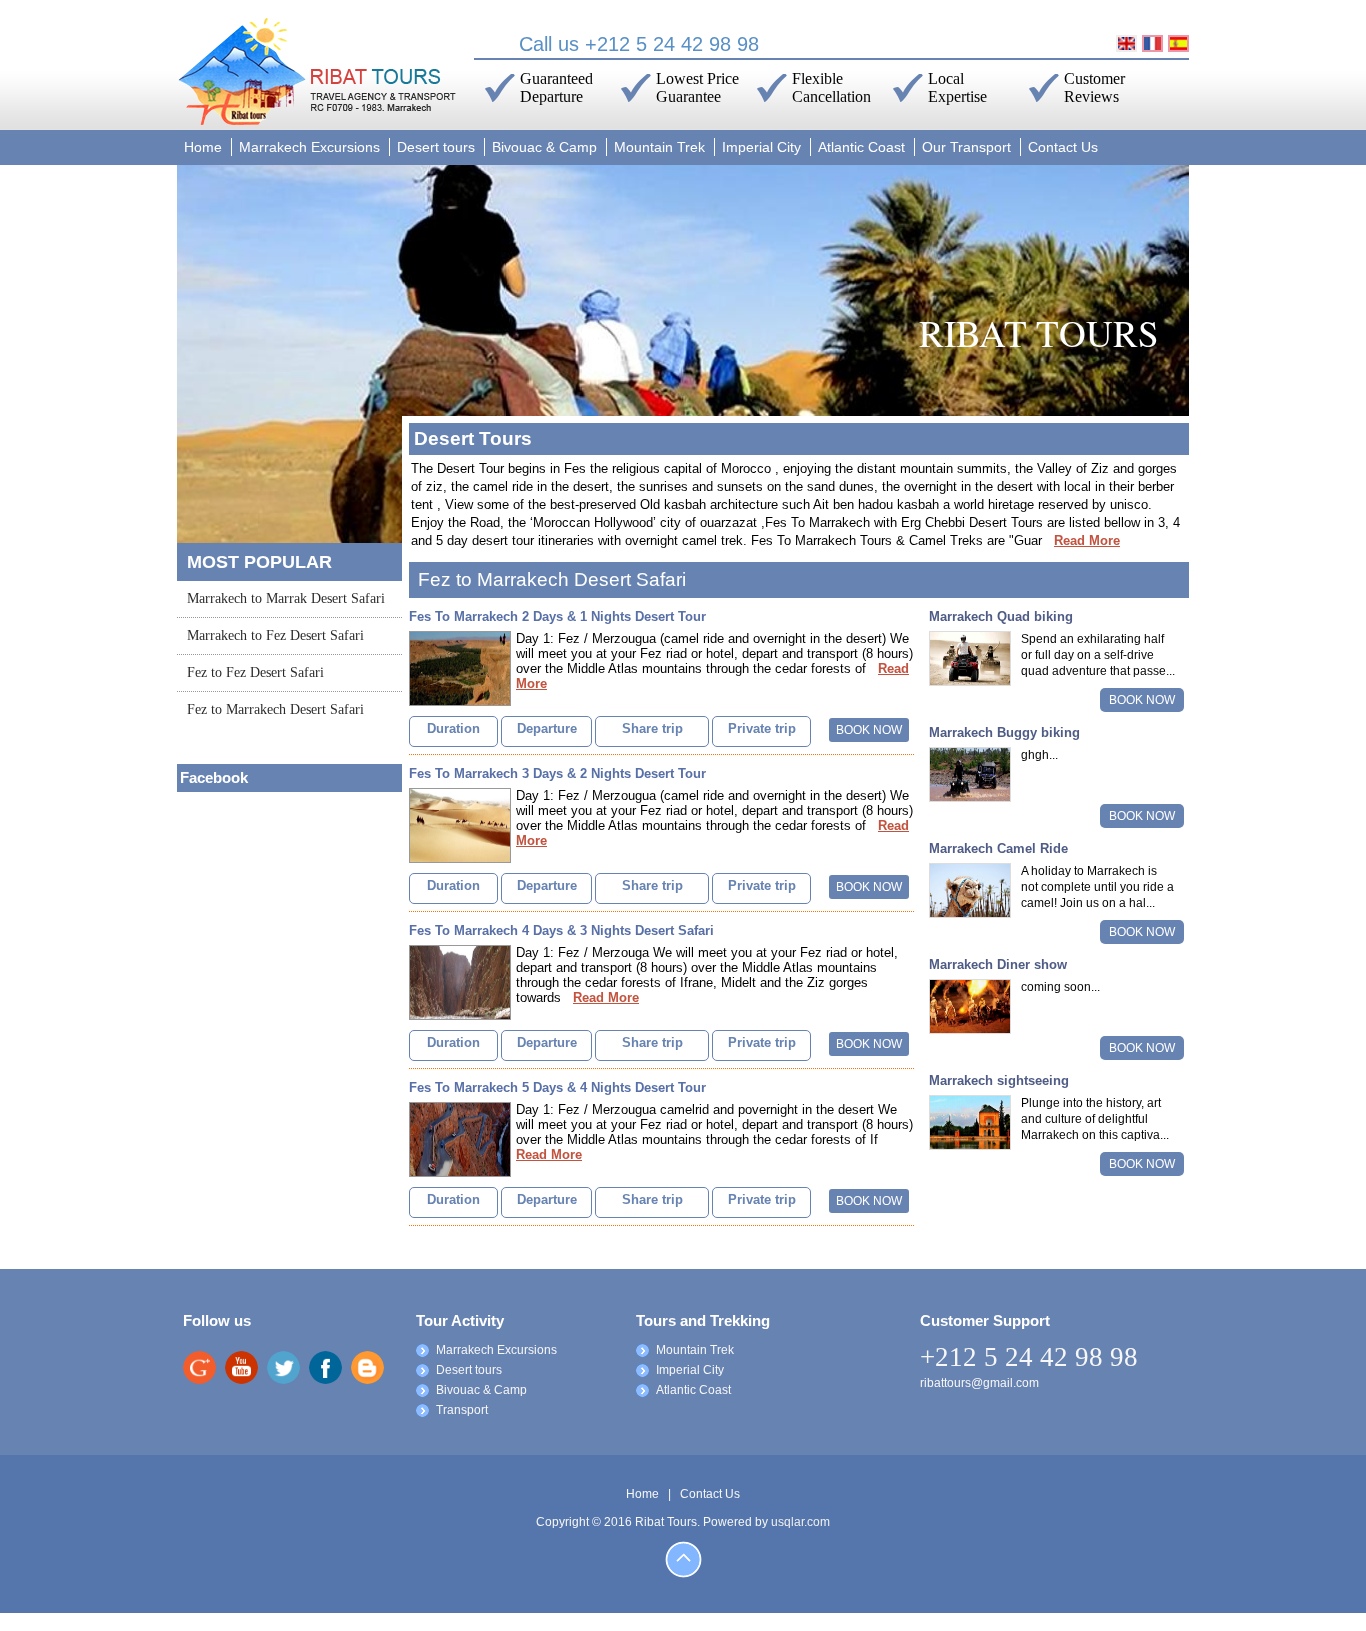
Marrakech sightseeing (999, 1080)
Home (203, 147)
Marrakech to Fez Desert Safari (275, 635)
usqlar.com (800, 1522)
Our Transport (966, 147)
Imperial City (761, 147)
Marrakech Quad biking (1001, 616)
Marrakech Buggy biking (1004, 732)
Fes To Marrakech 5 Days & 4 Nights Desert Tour (557, 1087)
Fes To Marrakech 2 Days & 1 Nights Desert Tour (557, 616)
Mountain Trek (659, 147)
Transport (462, 1410)
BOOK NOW (869, 730)
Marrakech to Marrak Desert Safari (286, 598)
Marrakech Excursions (309, 147)
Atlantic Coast (861, 147)
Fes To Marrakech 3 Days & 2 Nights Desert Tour (557, 773)
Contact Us (1063, 147)
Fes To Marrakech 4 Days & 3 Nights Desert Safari (561, 930)
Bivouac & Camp (544, 147)
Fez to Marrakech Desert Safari (275, 709)
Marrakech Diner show (998, 964)
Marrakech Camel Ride (998, 848)
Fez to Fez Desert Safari (255, 672)
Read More (1087, 540)
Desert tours (436, 147)
